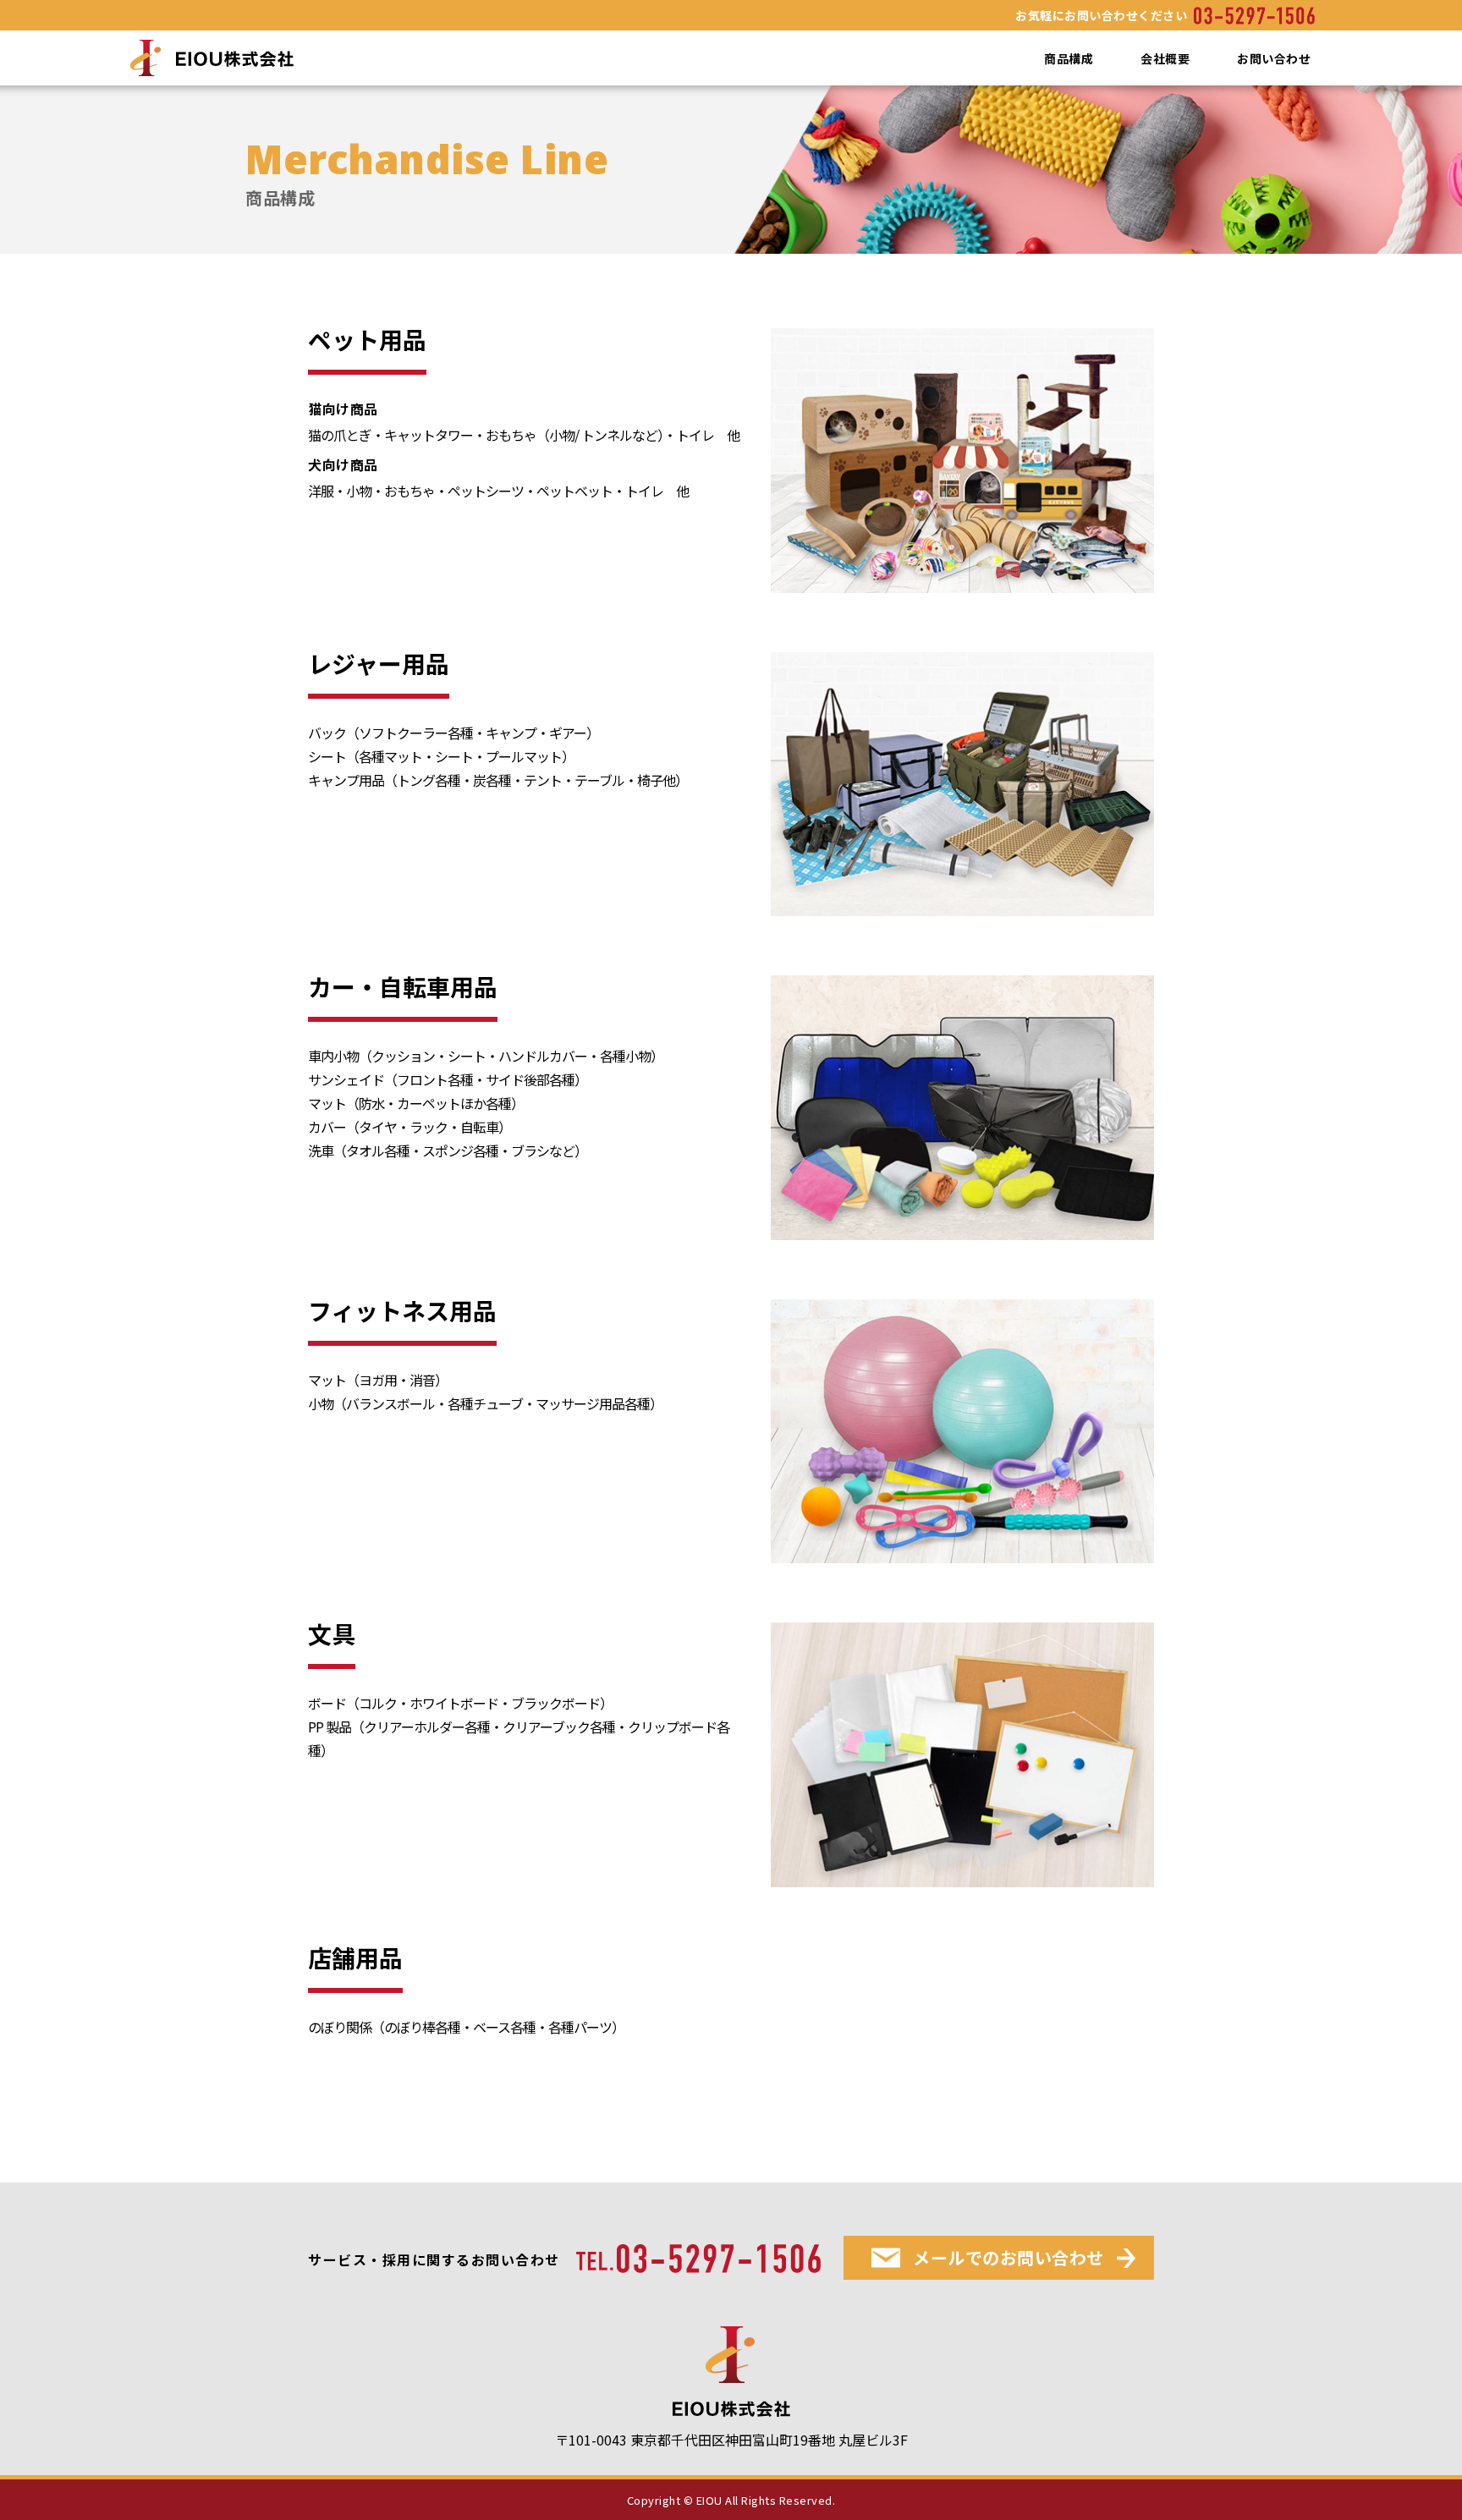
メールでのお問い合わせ (1009, 2257)
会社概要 (1165, 58)
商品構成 (1069, 58)
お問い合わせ (1274, 58)
